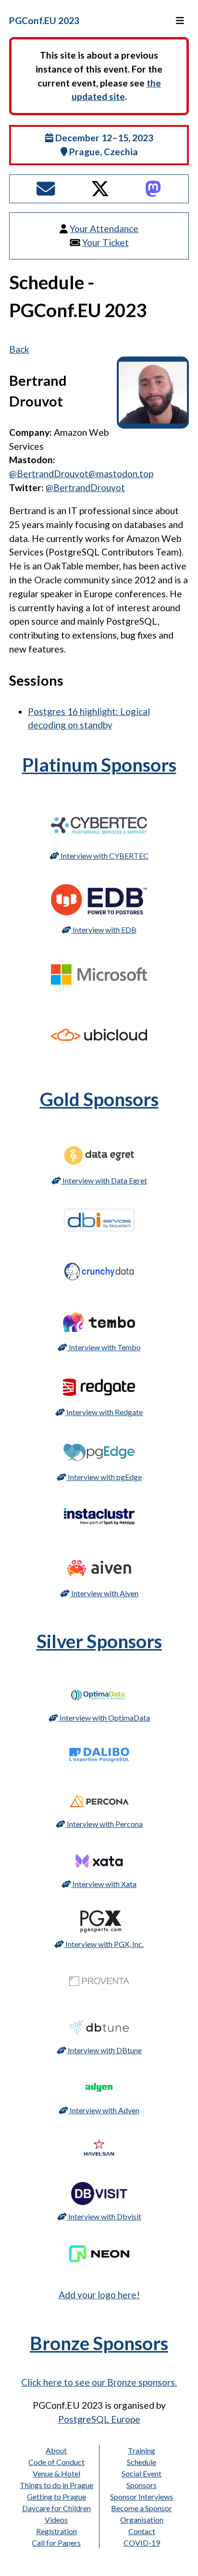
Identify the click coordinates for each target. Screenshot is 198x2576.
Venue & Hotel (56, 2473)
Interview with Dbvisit (104, 2216)
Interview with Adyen (104, 2110)
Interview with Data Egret (104, 1180)
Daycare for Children (56, 2508)
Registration (56, 2531)
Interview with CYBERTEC (104, 856)
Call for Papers (56, 2543)
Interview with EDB (104, 930)
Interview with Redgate (104, 1412)
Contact (142, 2531)
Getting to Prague (56, 2496)
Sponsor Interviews (142, 2496)
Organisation (142, 2520)
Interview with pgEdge (104, 1477)
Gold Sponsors (99, 1099)
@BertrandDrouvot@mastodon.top (81, 474)
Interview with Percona (104, 1824)
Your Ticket (105, 242)
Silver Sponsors (99, 1641)
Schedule (142, 2462)
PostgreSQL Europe (99, 2419)
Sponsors (142, 2485)
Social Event (142, 2473)
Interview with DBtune (104, 2050)
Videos (56, 2520)
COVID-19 (142, 2543)
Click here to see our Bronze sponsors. (99, 2382)
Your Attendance (104, 228)
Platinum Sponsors (99, 764)
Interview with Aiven (104, 1593)
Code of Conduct (56, 2462)
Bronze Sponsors (99, 2343)
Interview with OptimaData (104, 1718)
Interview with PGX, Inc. (104, 1944)
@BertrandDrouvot (85, 487)
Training (142, 2450)
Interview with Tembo (104, 1347)
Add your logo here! (99, 2295)
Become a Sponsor (142, 2508)
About (56, 2450)
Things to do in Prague (56, 2485)
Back (19, 349)
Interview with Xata (104, 1884)
